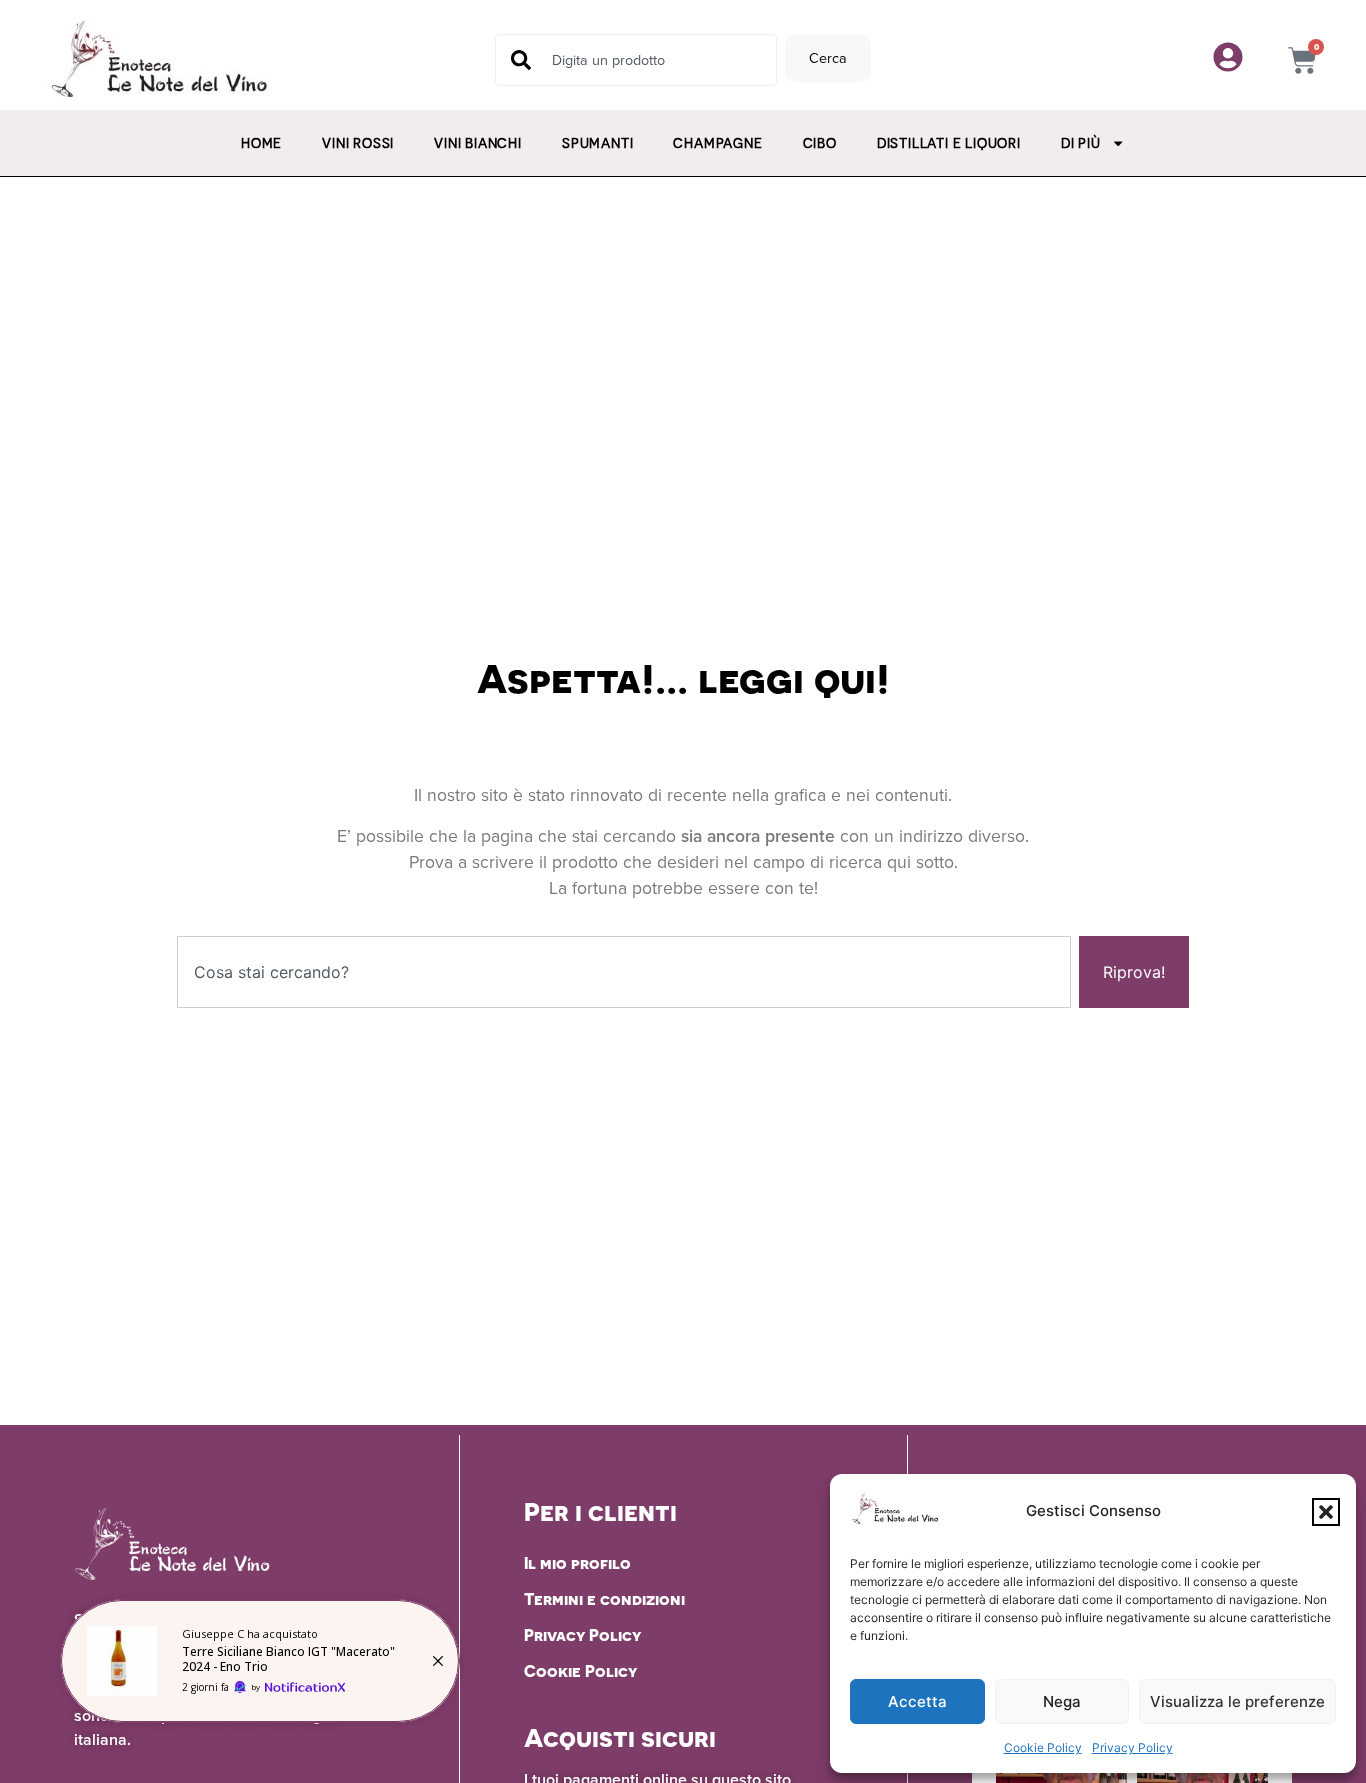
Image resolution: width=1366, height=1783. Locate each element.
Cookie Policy (1043, 1747)
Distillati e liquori (949, 143)
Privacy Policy (1132, 1747)
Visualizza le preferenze (1237, 1701)
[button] (1326, 1512)
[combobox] (636, 60)
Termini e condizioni (604, 1599)
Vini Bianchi (478, 143)
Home (261, 143)
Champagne (717, 143)
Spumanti (597, 143)
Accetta (917, 1701)
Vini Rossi (358, 143)
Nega (1062, 1701)
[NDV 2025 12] (260, 1661)
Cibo (820, 143)
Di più (1081, 143)
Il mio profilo (577, 1563)
